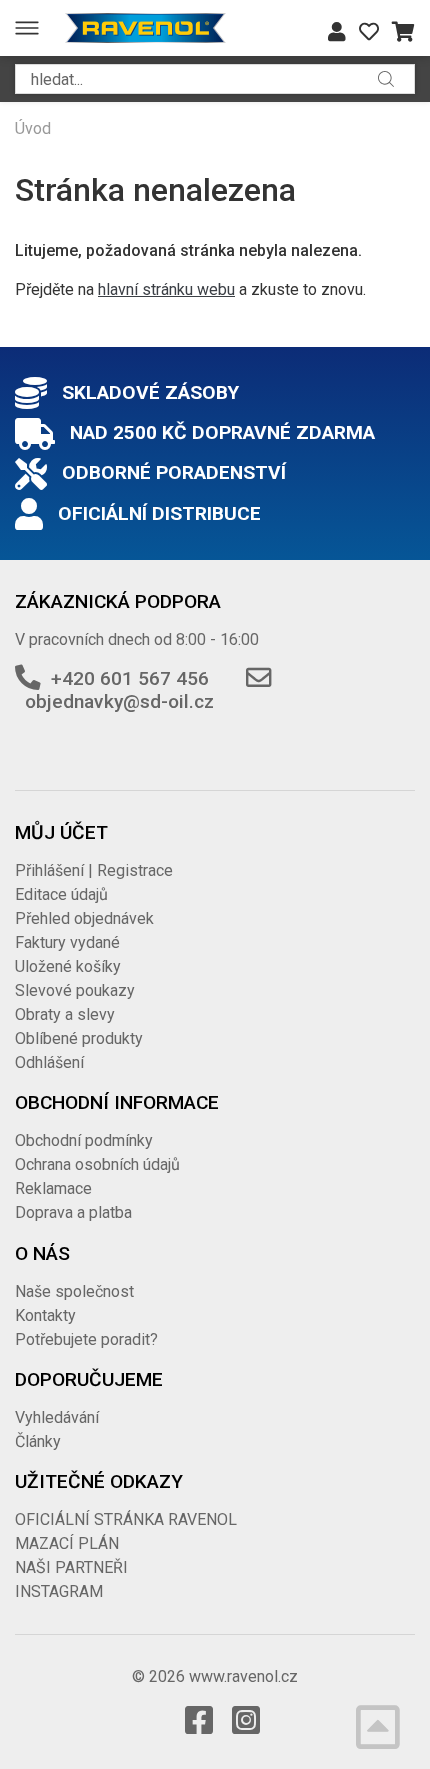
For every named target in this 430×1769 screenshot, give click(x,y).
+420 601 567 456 (130, 678)
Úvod (33, 128)
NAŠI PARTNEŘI (71, 1567)
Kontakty (45, 1315)
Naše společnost (74, 1291)
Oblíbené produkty (79, 1038)
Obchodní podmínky (84, 1140)
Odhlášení (49, 1062)
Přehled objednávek (84, 918)
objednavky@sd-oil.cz (119, 701)
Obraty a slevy (65, 1014)
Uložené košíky (68, 966)
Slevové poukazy (75, 990)
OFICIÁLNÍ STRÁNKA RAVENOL (126, 1519)
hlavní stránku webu (166, 289)
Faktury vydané (67, 942)
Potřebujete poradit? (86, 1339)
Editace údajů (61, 894)
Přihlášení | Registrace (94, 870)
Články (38, 1441)
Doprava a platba (73, 1212)
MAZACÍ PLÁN (67, 1543)
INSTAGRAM (59, 1591)
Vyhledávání (57, 1417)
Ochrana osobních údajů (97, 1164)
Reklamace (53, 1188)
